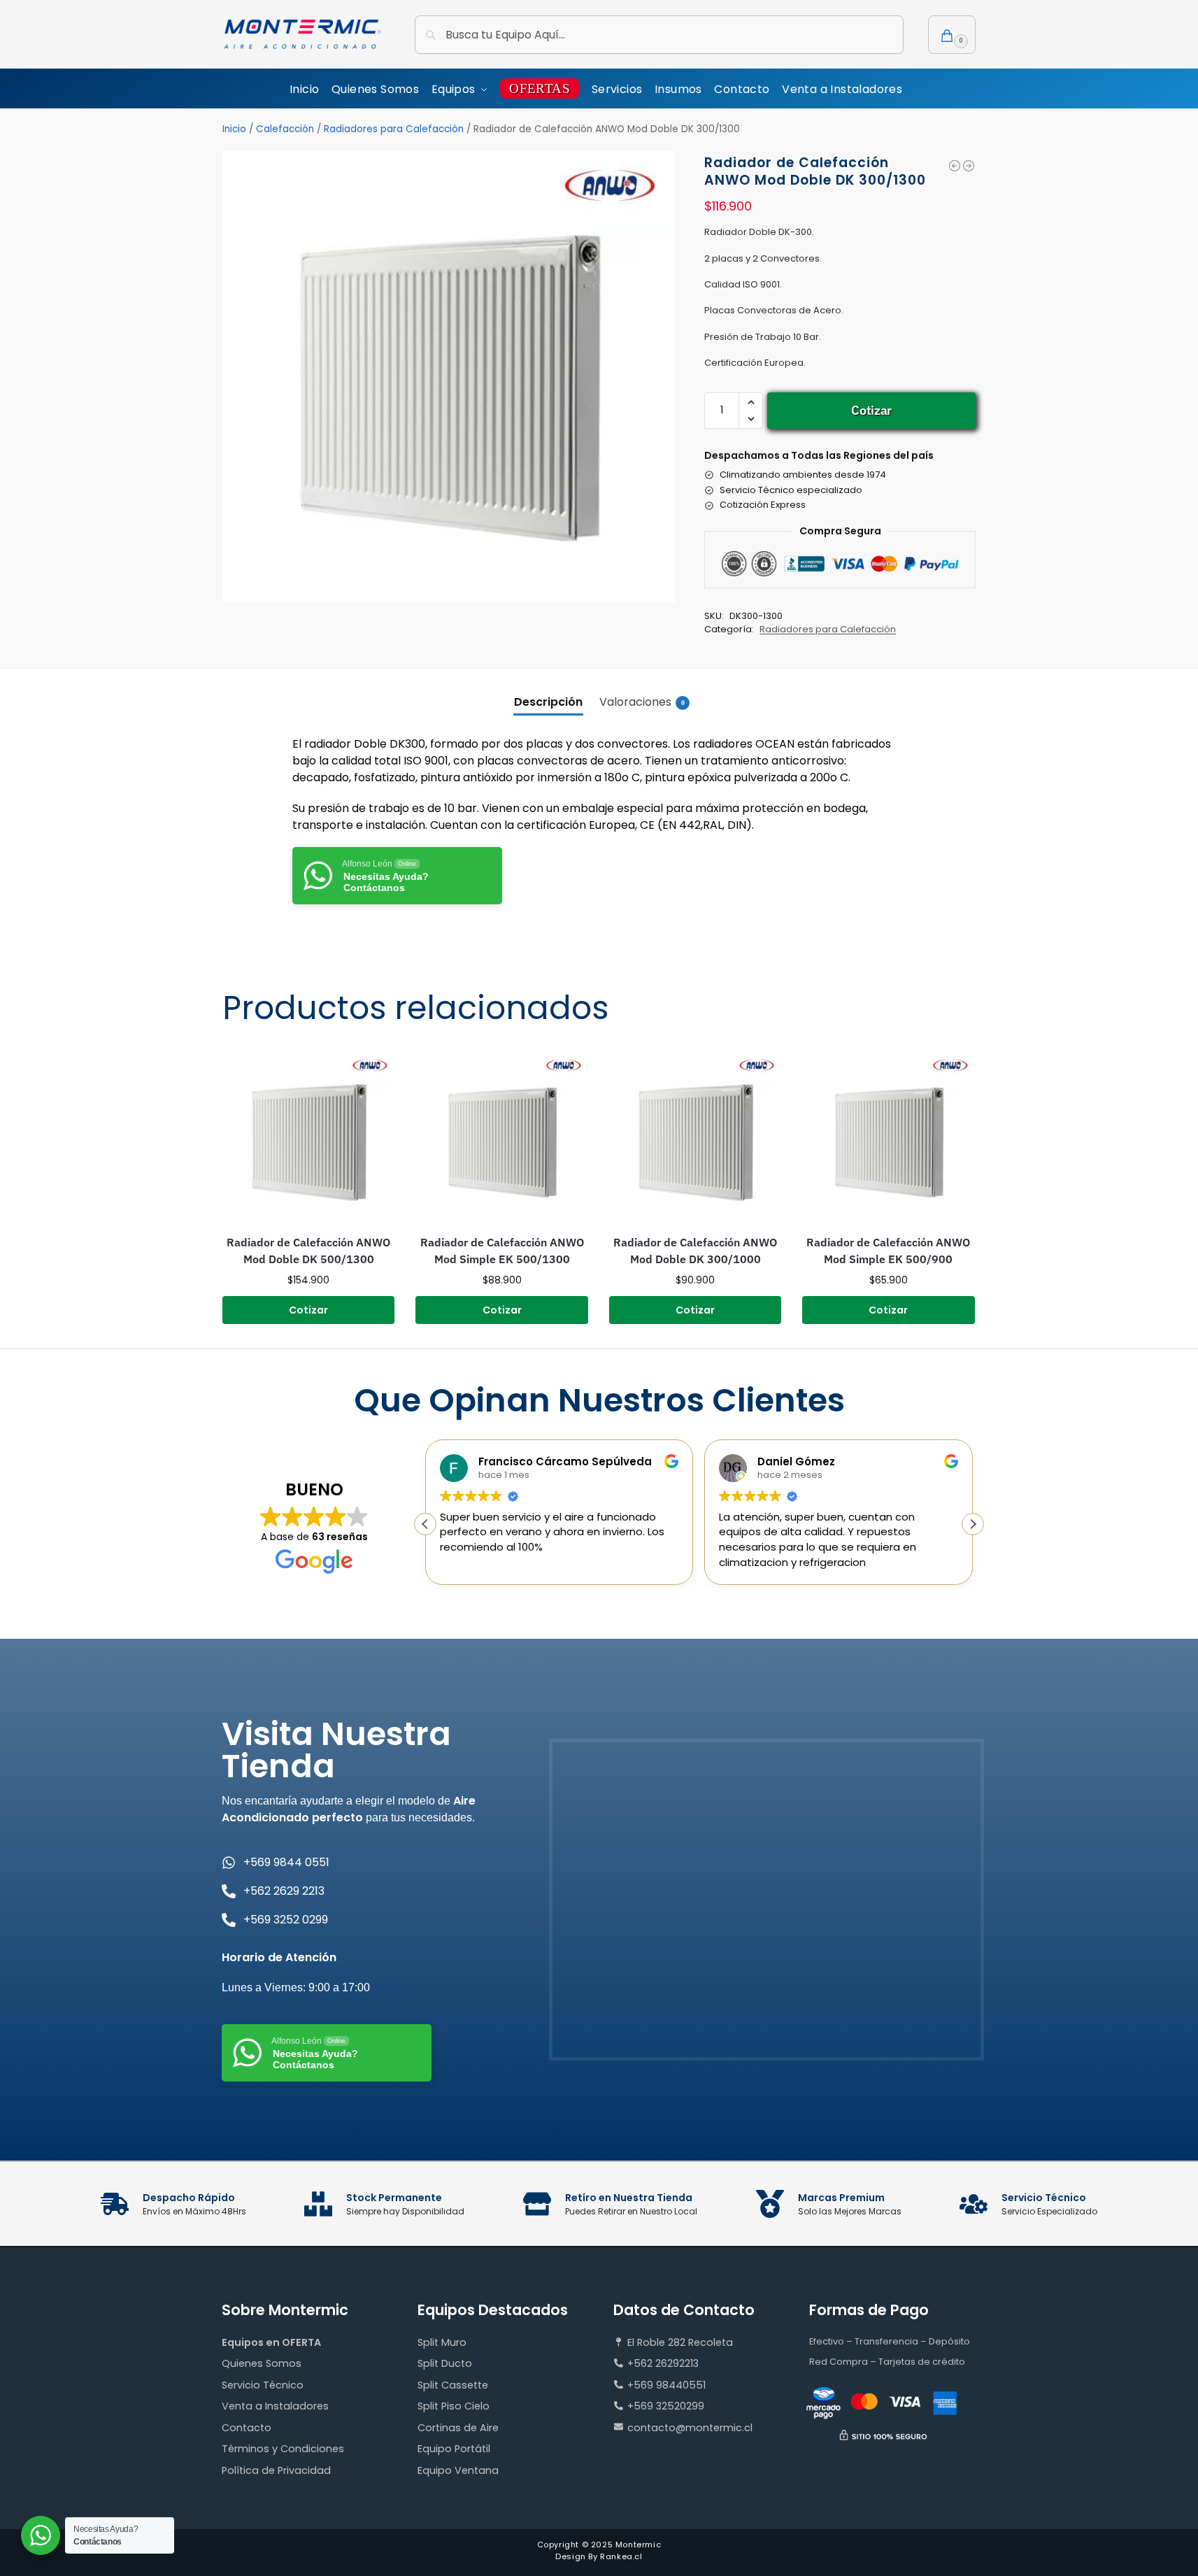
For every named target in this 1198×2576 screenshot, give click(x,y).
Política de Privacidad (276, 2470)
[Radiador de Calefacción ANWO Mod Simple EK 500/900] (888, 1138)
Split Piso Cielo (454, 2406)
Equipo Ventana (458, 2470)
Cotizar (871, 410)
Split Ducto (445, 2363)
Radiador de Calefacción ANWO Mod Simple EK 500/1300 (502, 1251)
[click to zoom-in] (448, 376)
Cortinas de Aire (458, 2428)
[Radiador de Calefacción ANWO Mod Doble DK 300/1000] (955, 166)
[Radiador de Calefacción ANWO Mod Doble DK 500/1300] (308, 1138)
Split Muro (442, 2342)
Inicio (234, 129)
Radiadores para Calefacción (394, 129)
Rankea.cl (621, 2556)
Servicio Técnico (263, 2385)
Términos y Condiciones (283, 2449)
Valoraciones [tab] (642, 702)
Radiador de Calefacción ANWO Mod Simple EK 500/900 (888, 1251)
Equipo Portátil (454, 2449)
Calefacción (285, 129)
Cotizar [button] (308, 1310)
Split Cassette (453, 2385)
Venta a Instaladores (275, 2406)
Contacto (247, 2428)
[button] (952, 35)
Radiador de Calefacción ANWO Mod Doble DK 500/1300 (308, 1251)
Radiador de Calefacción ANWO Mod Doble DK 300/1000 (695, 1251)
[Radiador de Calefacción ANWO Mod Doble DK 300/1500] (969, 166)
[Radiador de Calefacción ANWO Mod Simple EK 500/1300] (501, 1138)
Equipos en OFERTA (271, 2342)
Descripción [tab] (548, 702)
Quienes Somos (262, 2363)
